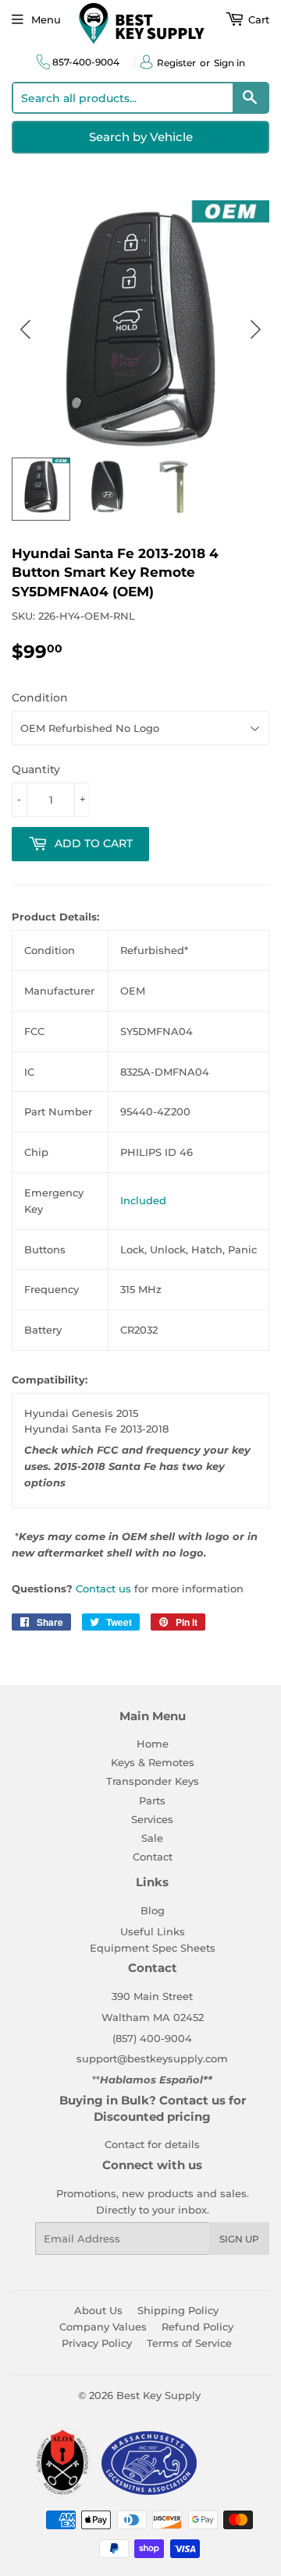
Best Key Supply (158, 2395)
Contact (153, 1857)
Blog (153, 1910)
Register (176, 63)
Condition (40, 698)
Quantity (36, 769)
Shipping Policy (178, 2310)
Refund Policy (197, 2327)
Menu (46, 19)
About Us (98, 2310)
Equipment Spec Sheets (153, 1948)
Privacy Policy (97, 2343)
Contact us (103, 1588)
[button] (256, 329)
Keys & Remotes (153, 1762)
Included (143, 1200)
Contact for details (152, 2144)
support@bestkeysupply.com (152, 2058)
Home (153, 1744)
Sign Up (239, 2239)
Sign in (229, 63)
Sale (152, 1838)
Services (152, 1819)
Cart (257, 19)
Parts (152, 1800)
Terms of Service (189, 2343)
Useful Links (153, 1931)
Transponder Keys (153, 1781)
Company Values (103, 2327)
